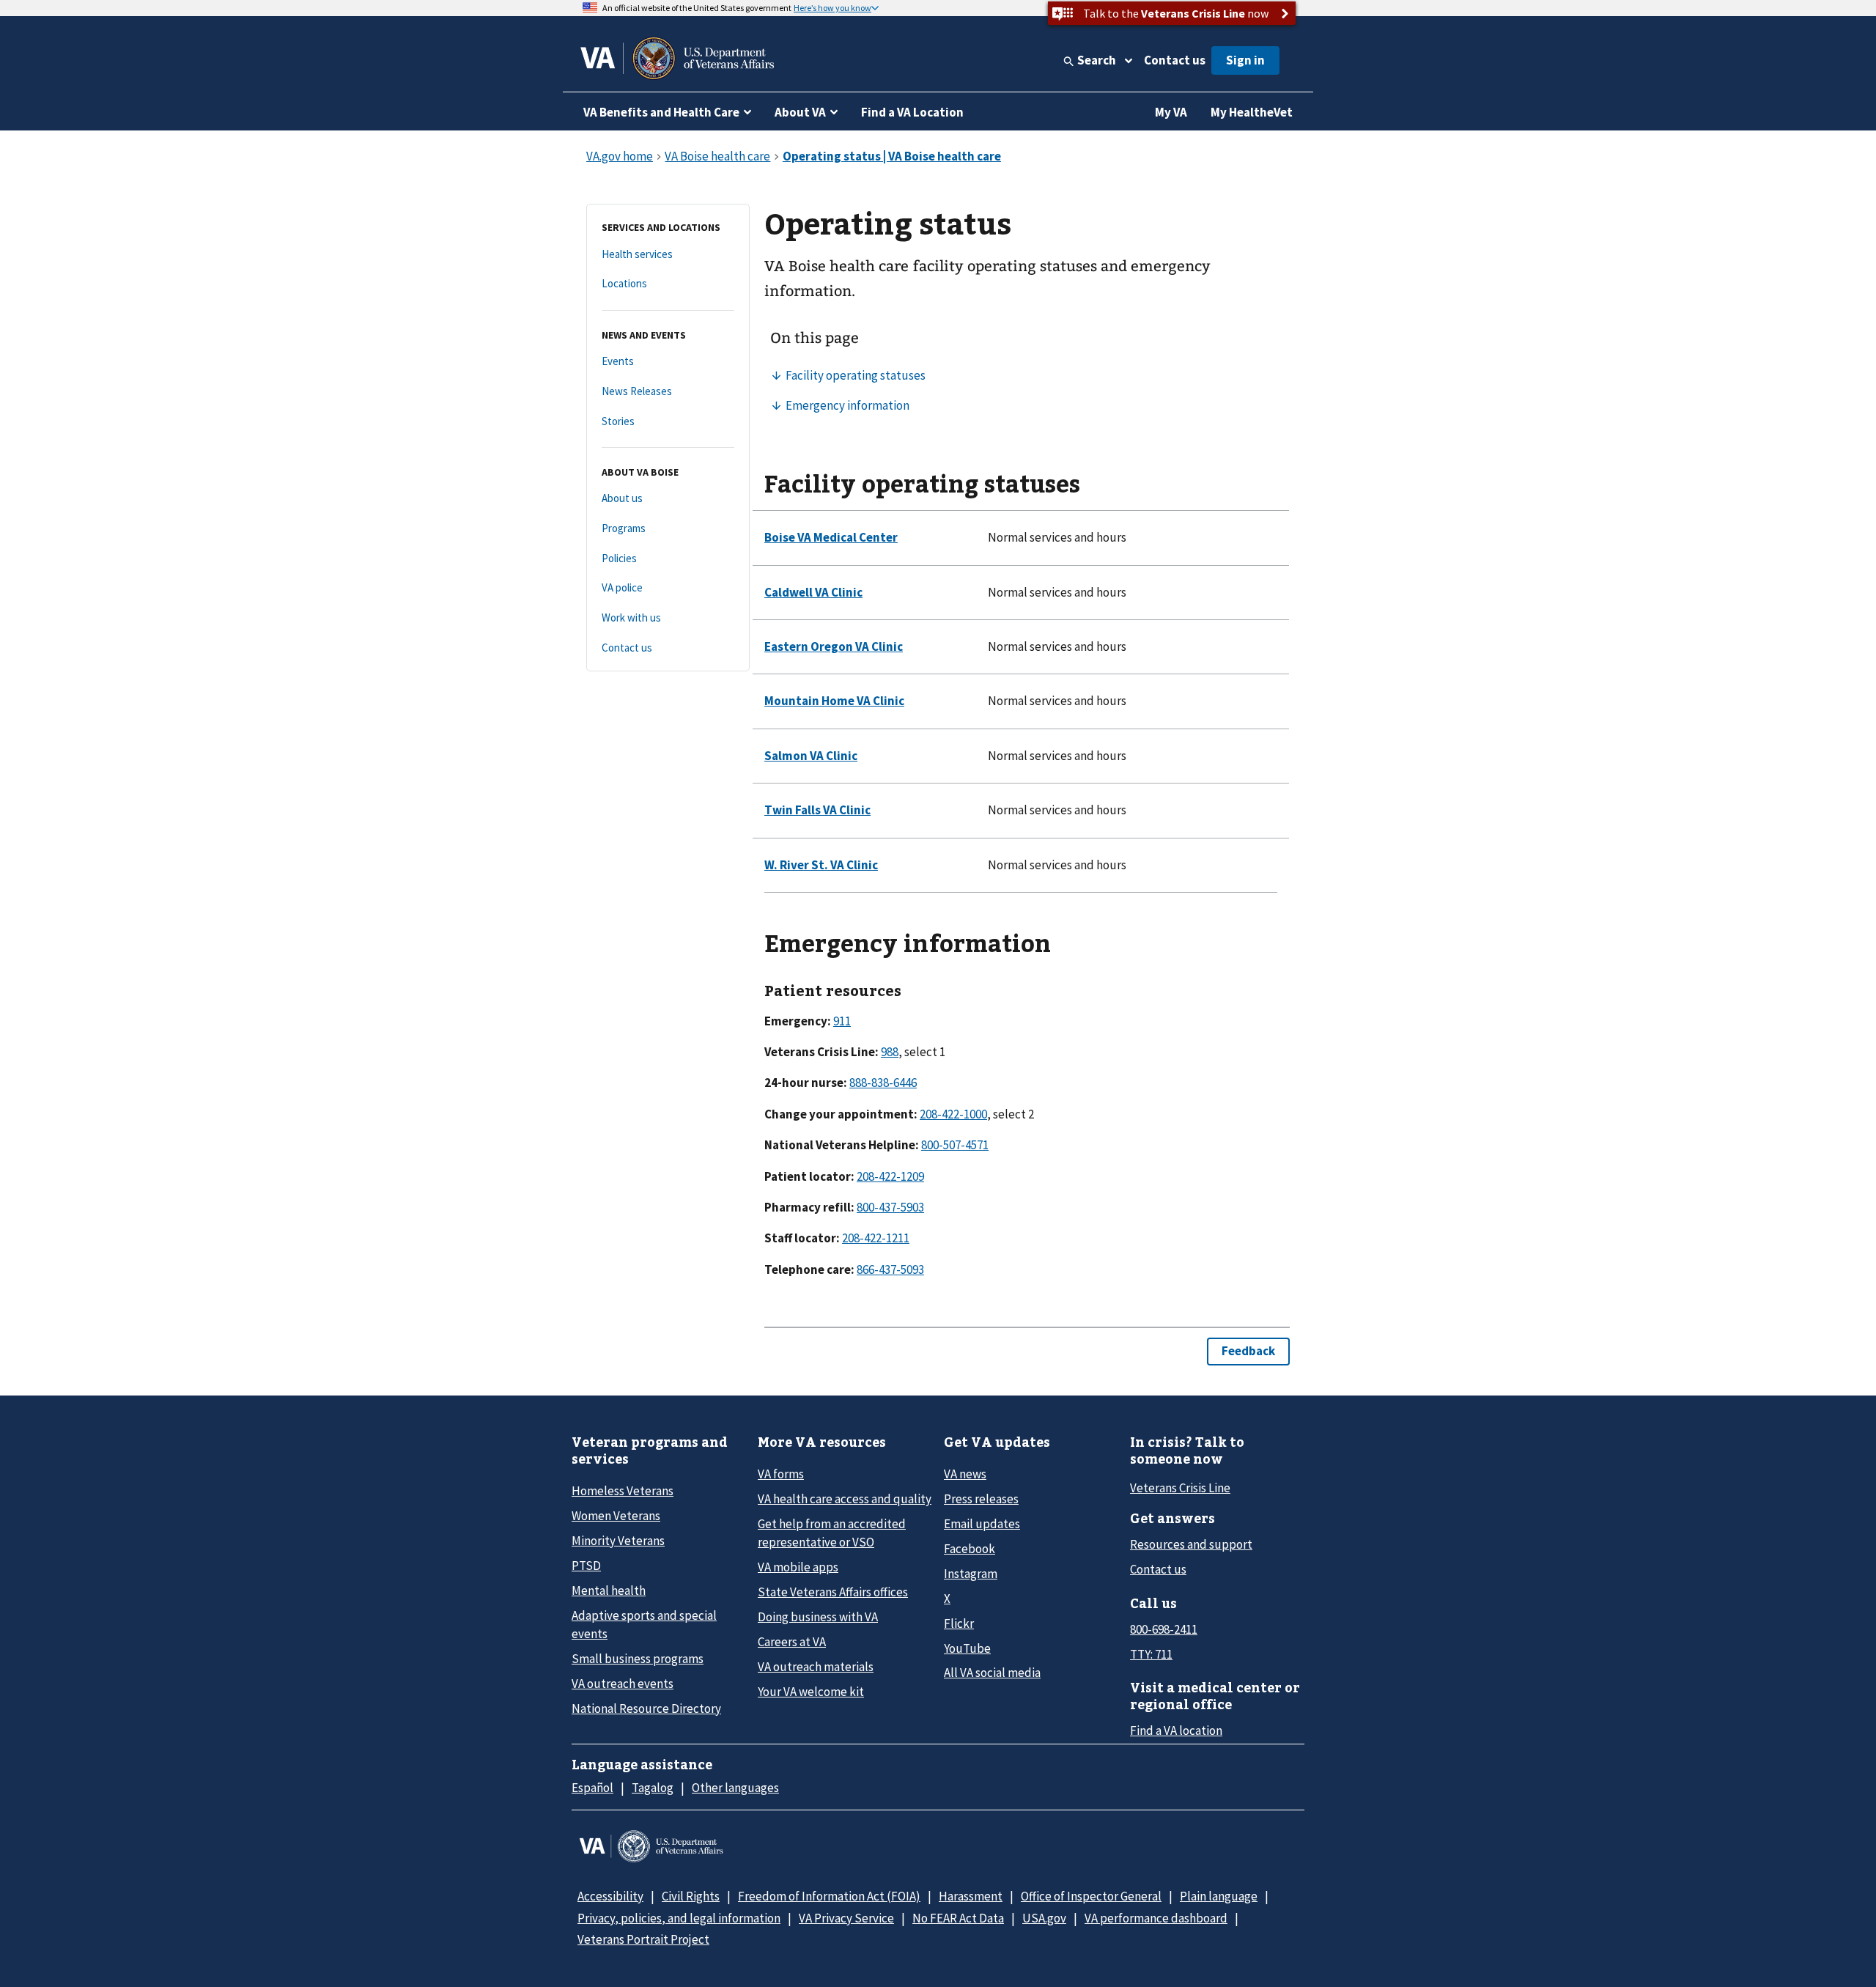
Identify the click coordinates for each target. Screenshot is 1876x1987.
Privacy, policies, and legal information (679, 1918)
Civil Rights (691, 1896)
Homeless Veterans (623, 1491)
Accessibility (610, 1896)
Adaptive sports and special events (644, 1625)
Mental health (609, 1590)
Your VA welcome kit (811, 1692)
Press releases (981, 1499)
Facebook (970, 1549)
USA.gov (1044, 1918)
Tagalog (653, 1788)
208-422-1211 (876, 1238)
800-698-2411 (1164, 1629)
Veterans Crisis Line (1180, 1488)
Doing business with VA (818, 1617)
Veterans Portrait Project (643, 1939)
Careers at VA (792, 1642)
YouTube (967, 1648)
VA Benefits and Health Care (661, 112)
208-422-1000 (953, 1114)
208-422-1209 (890, 1176)
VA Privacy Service (846, 1918)
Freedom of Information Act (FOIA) (829, 1896)
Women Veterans (616, 1516)
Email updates (982, 1524)
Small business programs (638, 1659)
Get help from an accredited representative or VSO (832, 1533)
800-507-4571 (955, 1145)
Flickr (959, 1623)
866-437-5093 (890, 1269)
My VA (1171, 112)
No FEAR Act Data (958, 1918)
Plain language (1219, 1896)
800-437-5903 (890, 1207)
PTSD (586, 1566)
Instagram (971, 1574)
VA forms (781, 1474)
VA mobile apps (798, 1567)
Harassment (971, 1896)
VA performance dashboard (1156, 1918)
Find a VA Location (912, 112)
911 (842, 1021)
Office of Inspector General (1091, 1896)
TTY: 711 (1151, 1654)
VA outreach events (623, 1684)
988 (890, 1052)
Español (592, 1788)
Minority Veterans (618, 1541)
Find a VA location (1176, 1730)
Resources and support (1191, 1544)
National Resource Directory (646, 1708)
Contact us (1175, 60)
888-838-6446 (883, 1083)
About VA (800, 112)
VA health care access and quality (845, 1499)
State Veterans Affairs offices (833, 1592)
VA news (965, 1474)
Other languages (735, 1788)
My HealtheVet (1252, 112)
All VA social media (992, 1673)
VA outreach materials (816, 1667)
